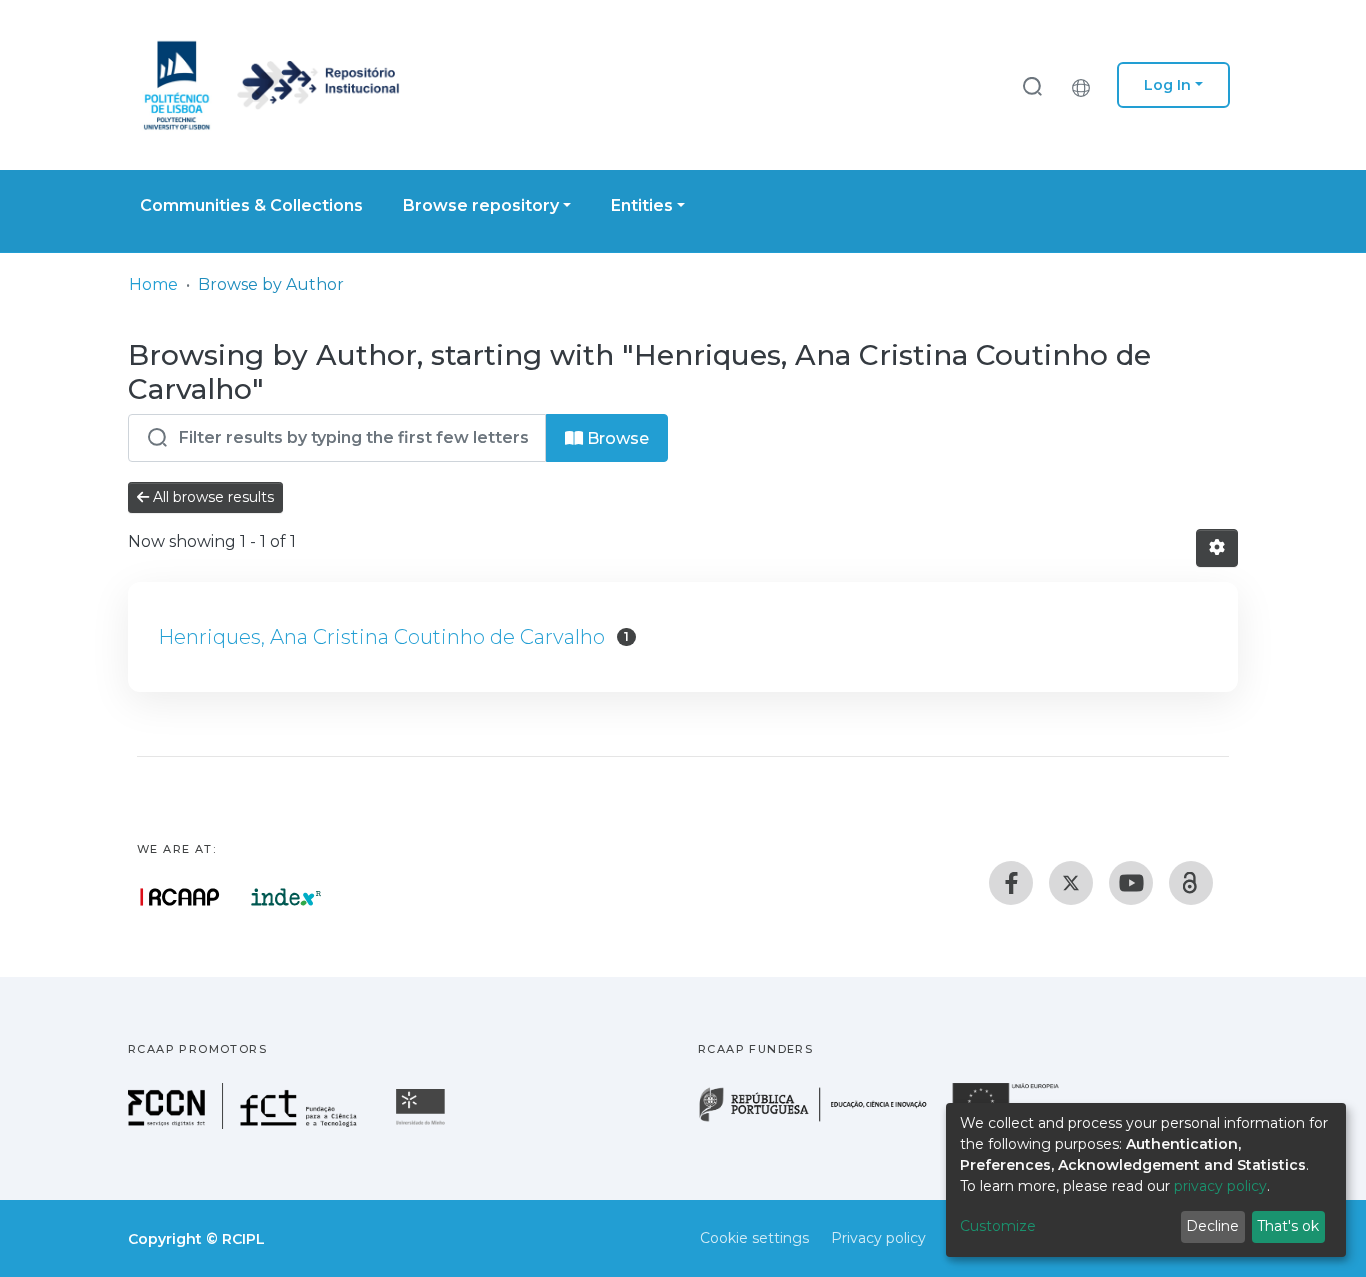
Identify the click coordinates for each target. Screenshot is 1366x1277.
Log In (1167, 85)
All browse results (211, 497)
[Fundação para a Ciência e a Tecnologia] (245, 1123)
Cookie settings (754, 1238)
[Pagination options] (1217, 548)
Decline (1212, 1226)
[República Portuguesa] (823, 1119)
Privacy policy (878, 1238)
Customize (998, 1226)
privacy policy (1220, 1186)
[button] (1086, 85)
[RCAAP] (1191, 883)
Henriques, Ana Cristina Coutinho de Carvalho (381, 637)
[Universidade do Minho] (423, 1123)
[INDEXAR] (286, 897)
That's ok (1288, 1226)
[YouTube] (1131, 883)
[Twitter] (1071, 883)
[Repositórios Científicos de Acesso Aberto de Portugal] (180, 897)
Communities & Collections (251, 205)
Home (153, 284)
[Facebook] (1011, 883)
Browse (616, 438)
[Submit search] (1032, 85)
